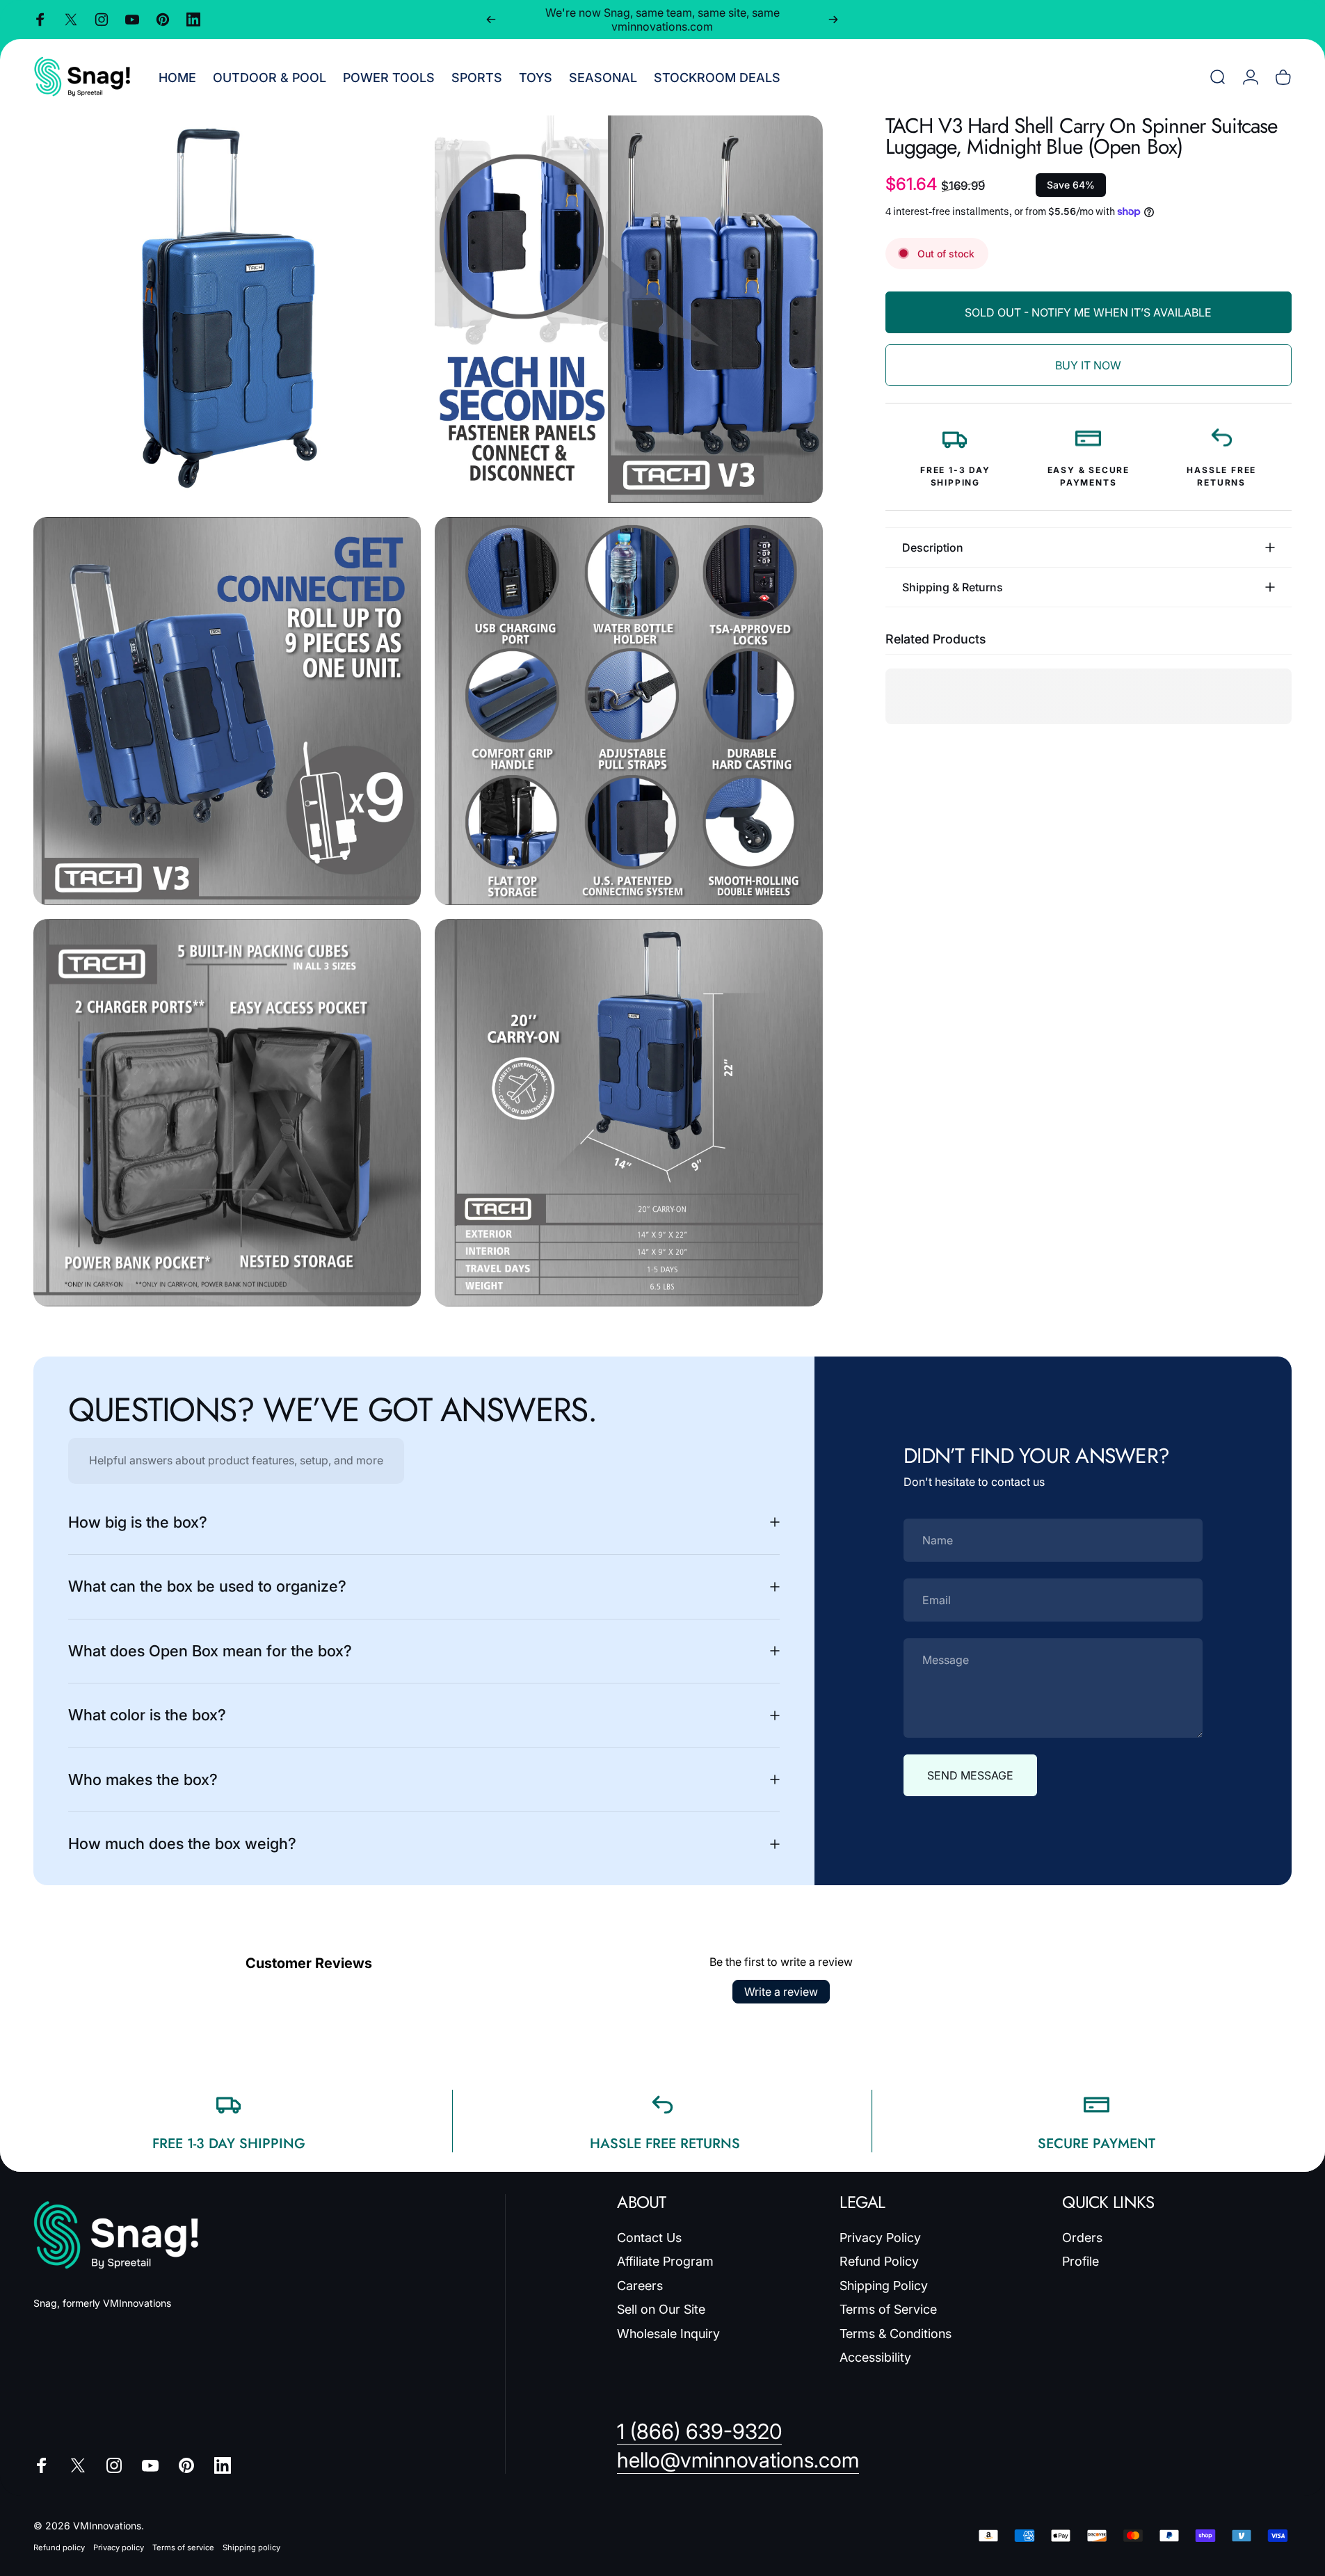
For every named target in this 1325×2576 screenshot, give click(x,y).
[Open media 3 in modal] (227, 711)
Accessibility (875, 2357)
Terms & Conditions (896, 2334)
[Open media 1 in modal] (227, 309)
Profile (1081, 2261)
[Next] (833, 19)
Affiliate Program (665, 2261)
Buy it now (1088, 365)
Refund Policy (879, 2261)
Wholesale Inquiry (668, 2334)
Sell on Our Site (661, 2309)
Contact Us (649, 2238)
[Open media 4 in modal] (628, 711)
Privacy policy (119, 2547)
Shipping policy (251, 2547)
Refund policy (59, 2547)
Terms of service (183, 2547)
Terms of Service (888, 2309)
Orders (1082, 2238)
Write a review (781, 1992)
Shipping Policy (884, 2286)
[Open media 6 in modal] (628, 1113)
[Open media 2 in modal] (628, 309)
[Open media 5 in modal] (227, 1113)
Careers (640, 2286)
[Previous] (491, 19)
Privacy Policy (880, 2238)
